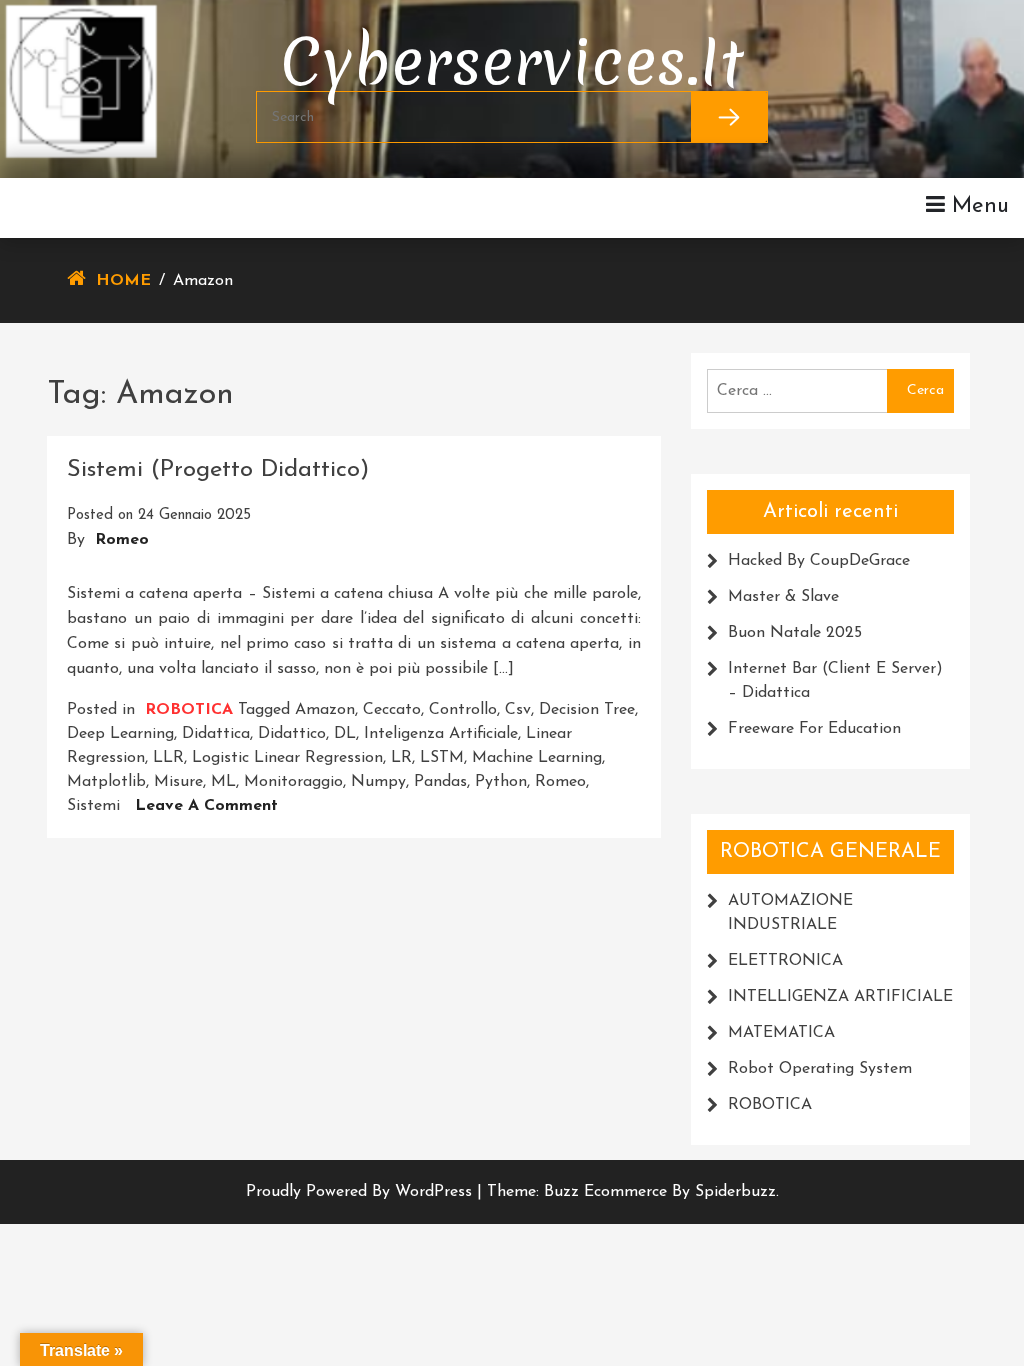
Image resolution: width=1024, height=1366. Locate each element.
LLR (168, 758)
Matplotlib (106, 782)
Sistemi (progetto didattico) (218, 470)
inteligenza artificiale (441, 734)
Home (123, 281)
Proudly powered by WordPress (361, 1192)
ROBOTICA (189, 710)
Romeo (122, 540)
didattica (216, 734)
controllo (463, 710)
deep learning (120, 734)
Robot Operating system (820, 1069)
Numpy (378, 782)
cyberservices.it (512, 47)
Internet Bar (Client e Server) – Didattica (835, 681)
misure (178, 782)
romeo (560, 782)
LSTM (442, 758)
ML (223, 782)
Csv (518, 710)
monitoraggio (293, 782)
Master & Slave (783, 597)
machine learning (537, 758)
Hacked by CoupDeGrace (819, 561)
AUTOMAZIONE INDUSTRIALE (790, 913)
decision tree (587, 710)
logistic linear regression (287, 758)
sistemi (93, 806)
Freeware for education (814, 729)
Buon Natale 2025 (795, 633)
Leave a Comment (206, 806)
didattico (292, 734)
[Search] (729, 117)
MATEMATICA (781, 1033)
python (501, 782)
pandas (440, 782)
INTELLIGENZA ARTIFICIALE (840, 997)
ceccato (392, 710)
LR (401, 758)
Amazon (325, 710)
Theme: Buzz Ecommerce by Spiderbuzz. (633, 1192)
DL (345, 734)
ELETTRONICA (785, 961)
